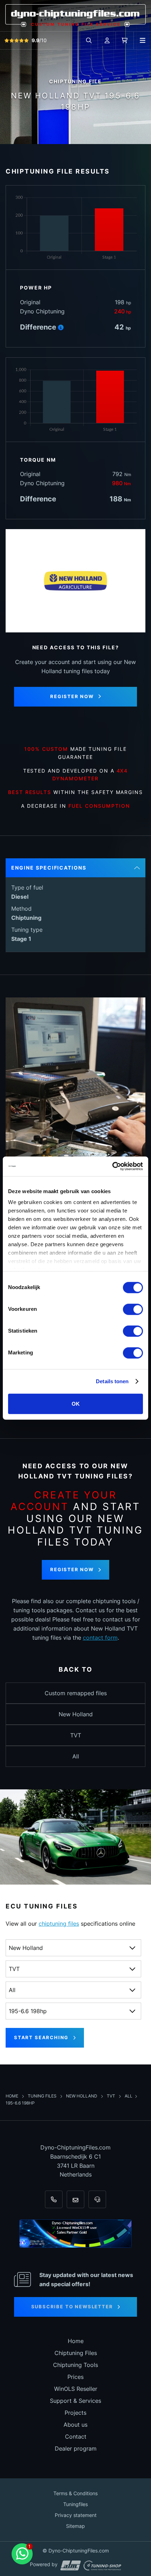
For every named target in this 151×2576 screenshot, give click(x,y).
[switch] (133, 1309)
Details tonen (112, 1381)
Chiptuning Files (76, 2353)
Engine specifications (49, 868)
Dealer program (76, 2448)
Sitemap (75, 2526)
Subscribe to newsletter (72, 2307)
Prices (75, 2377)
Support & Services (75, 2401)
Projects (75, 2413)
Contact (76, 2437)
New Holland (76, 1714)
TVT (76, 1735)
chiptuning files (59, 1924)
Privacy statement (76, 2515)
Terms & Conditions (75, 2493)
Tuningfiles (75, 2504)
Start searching (41, 2037)
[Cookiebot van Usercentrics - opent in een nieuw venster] (112, 1166)
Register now (72, 696)
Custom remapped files (76, 1693)
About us (75, 2425)
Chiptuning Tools (75, 2365)
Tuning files (43, 2096)
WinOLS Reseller (76, 2389)
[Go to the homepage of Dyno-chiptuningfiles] (75, 15)
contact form (100, 1638)
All (76, 1756)
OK (76, 1403)
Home (12, 2096)
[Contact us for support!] (22, 2554)
